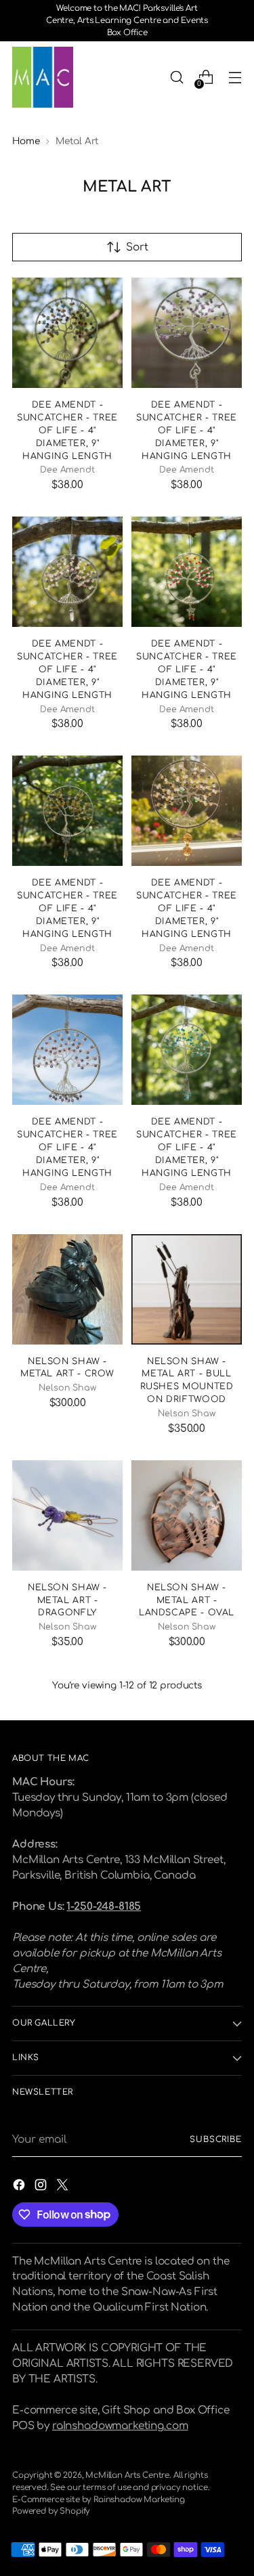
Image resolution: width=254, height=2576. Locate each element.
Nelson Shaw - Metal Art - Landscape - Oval (187, 1600)
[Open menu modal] (235, 78)
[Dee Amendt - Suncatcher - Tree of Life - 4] (67, 333)
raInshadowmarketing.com (120, 2426)
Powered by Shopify (51, 2511)
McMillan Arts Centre (127, 2475)
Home (26, 141)
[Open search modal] (176, 78)
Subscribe (216, 2140)
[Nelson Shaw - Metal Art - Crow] (67, 1289)
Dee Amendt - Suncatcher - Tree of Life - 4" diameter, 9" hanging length (67, 430)
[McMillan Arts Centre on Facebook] (20, 2187)
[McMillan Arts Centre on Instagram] (42, 2187)
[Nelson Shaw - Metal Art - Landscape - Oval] (187, 1515)
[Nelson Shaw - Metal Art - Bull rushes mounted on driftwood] (187, 1289)
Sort (137, 247)
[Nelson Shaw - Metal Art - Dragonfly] (67, 1515)
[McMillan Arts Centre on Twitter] (64, 2187)
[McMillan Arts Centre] (43, 77)
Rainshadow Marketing (139, 2500)
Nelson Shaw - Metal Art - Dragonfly (67, 1600)
